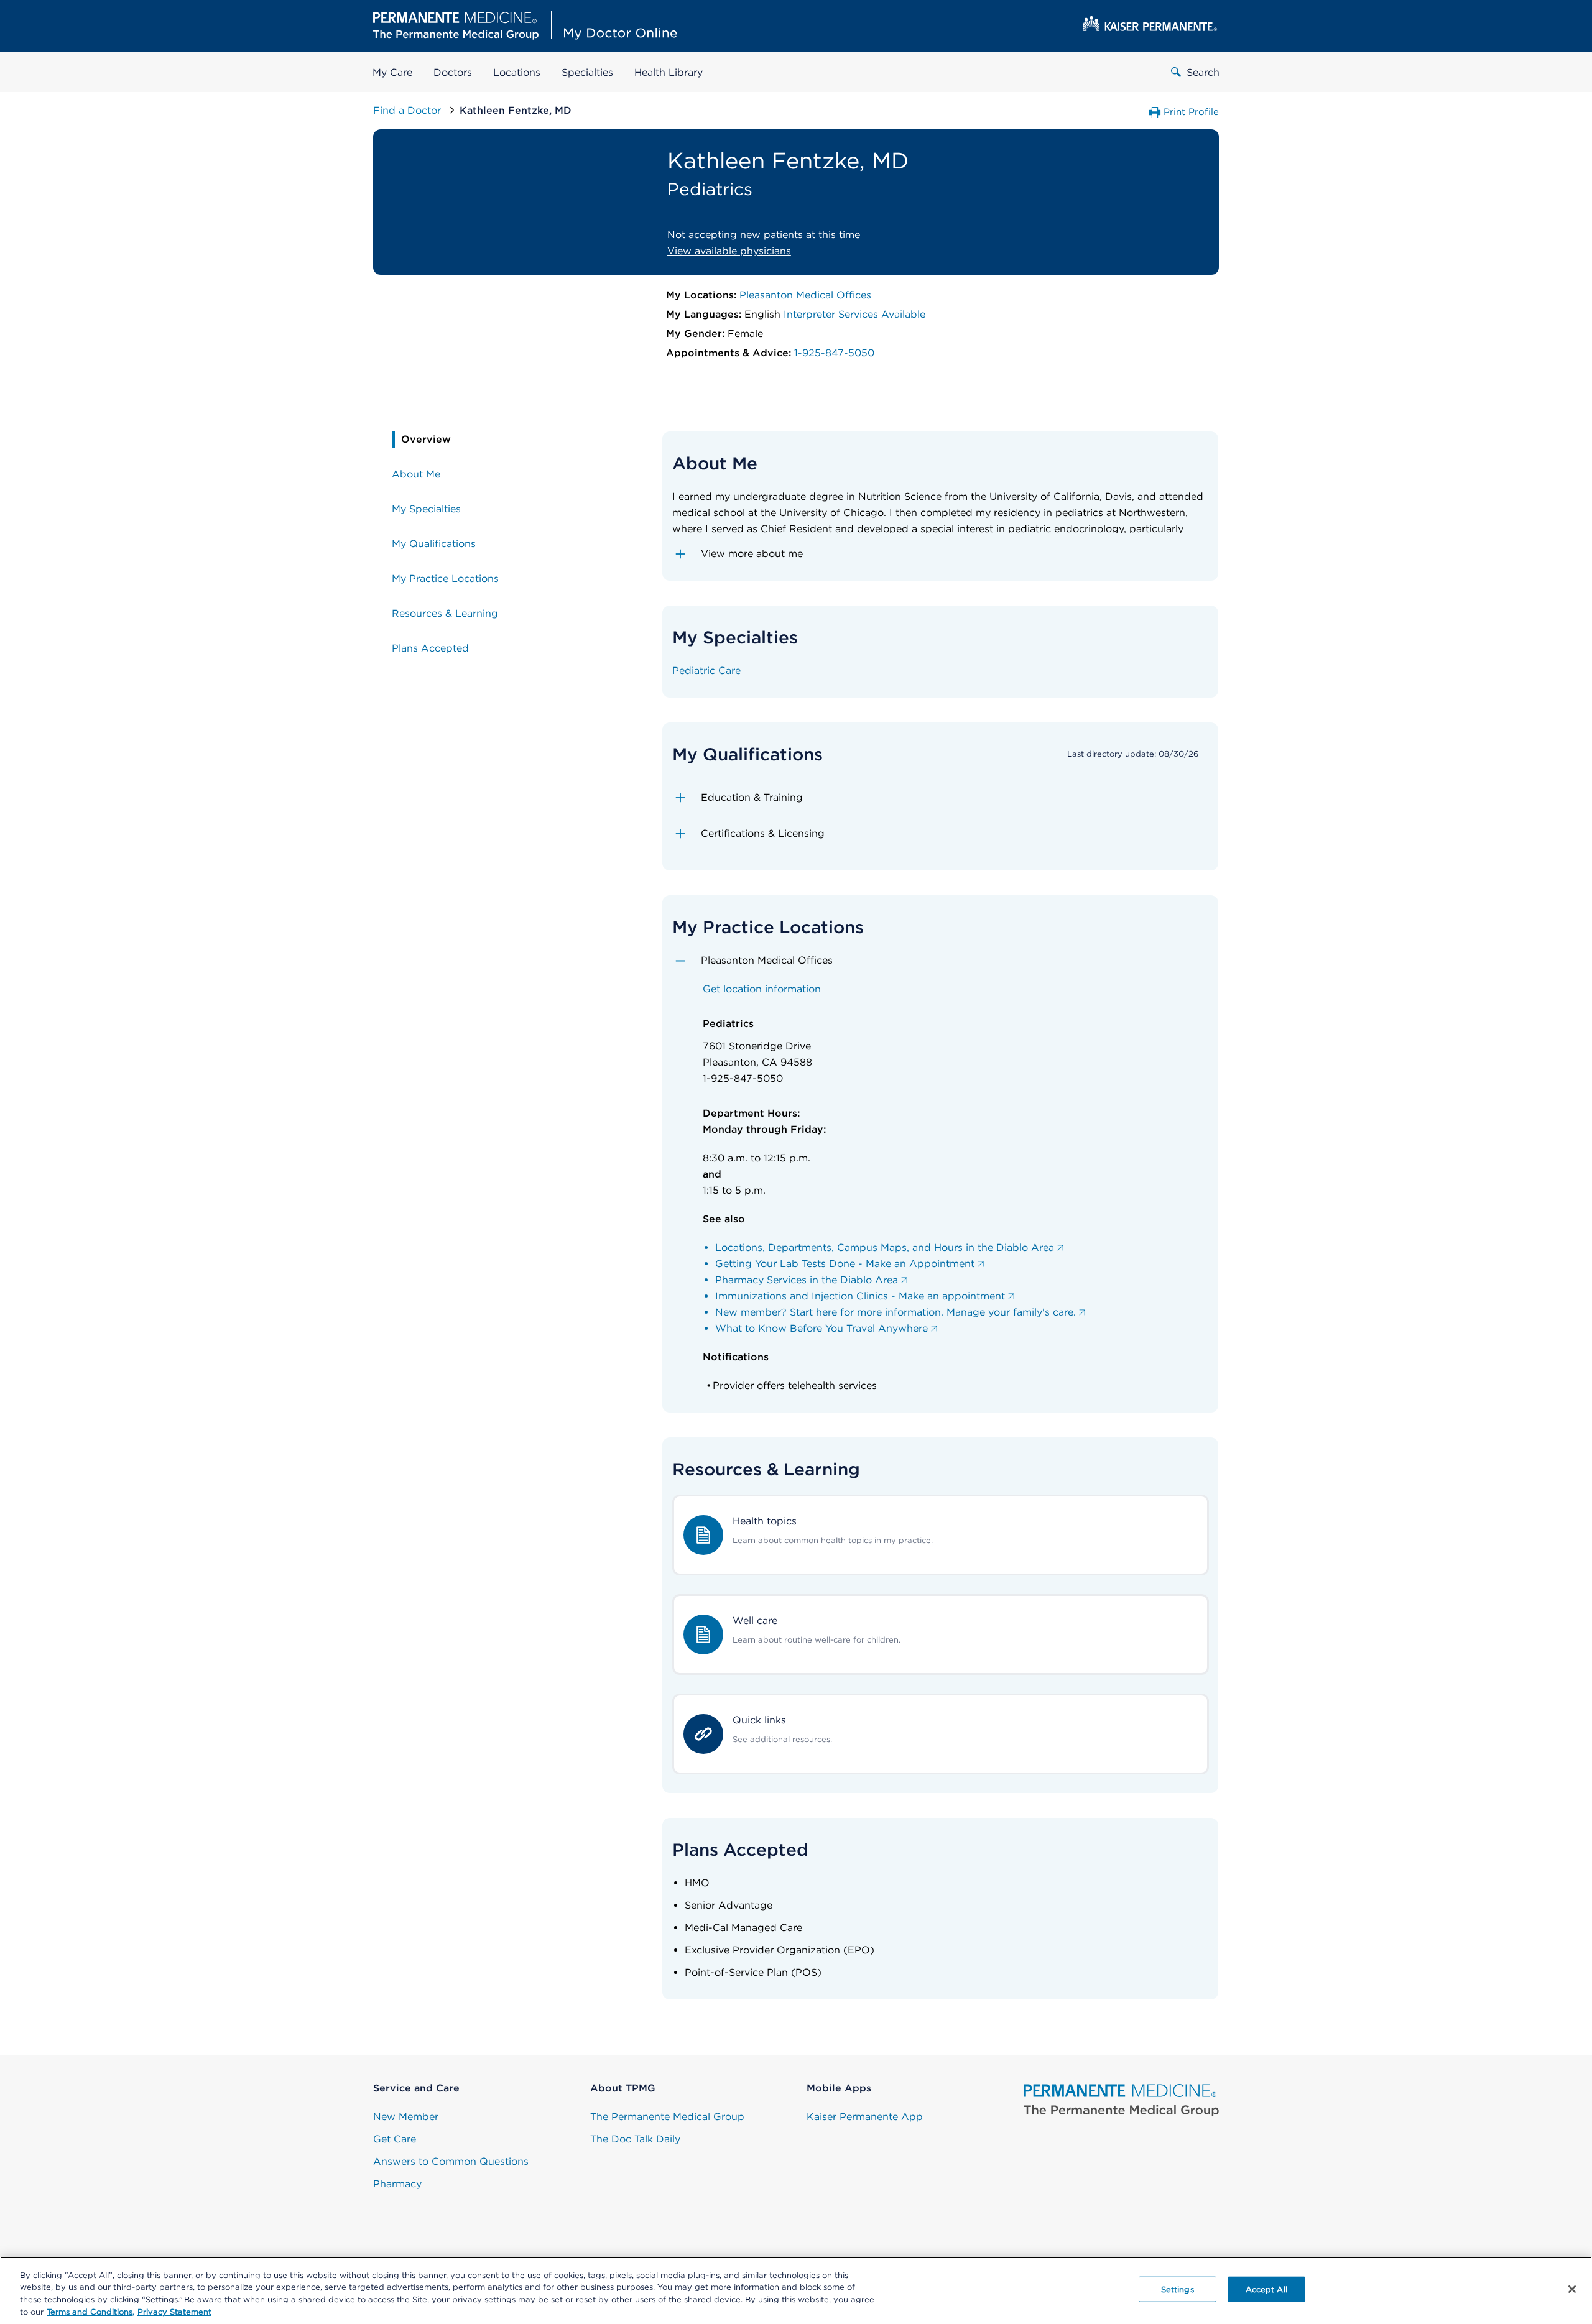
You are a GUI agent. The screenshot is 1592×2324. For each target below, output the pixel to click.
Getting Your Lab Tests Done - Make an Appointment (845, 1264)
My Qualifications (434, 544)
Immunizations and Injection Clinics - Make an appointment (860, 1296)
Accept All (1266, 2289)
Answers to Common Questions (451, 2161)
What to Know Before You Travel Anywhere (821, 1328)
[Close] (1572, 2289)
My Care (392, 72)
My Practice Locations (445, 579)
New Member (406, 2117)
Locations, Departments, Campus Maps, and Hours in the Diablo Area (885, 1247)
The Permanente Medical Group (667, 2117)
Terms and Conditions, (90, 2311)
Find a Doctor (409, 110)
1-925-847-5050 (834, 353)
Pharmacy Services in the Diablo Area (807, 1280)
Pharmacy (397, 2184)
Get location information (762, 989)
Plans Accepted (430, 648)
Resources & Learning (445, 613)
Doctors (453, 72)
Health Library (669, 72)
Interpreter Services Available (854, 314)
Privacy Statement (174, 2311)
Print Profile (1191, 112)
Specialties (587, 72)
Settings (1178, 2289)
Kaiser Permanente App (865, 2117)
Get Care (395, 2139)
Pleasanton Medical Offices (805, 295)
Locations (517, 72)
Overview (426, 439)
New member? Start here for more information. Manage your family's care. (895, 1312)
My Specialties (426, 509)
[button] (941, 554)
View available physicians (729, 251)
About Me (416, 474)
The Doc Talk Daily (635, 2139)
